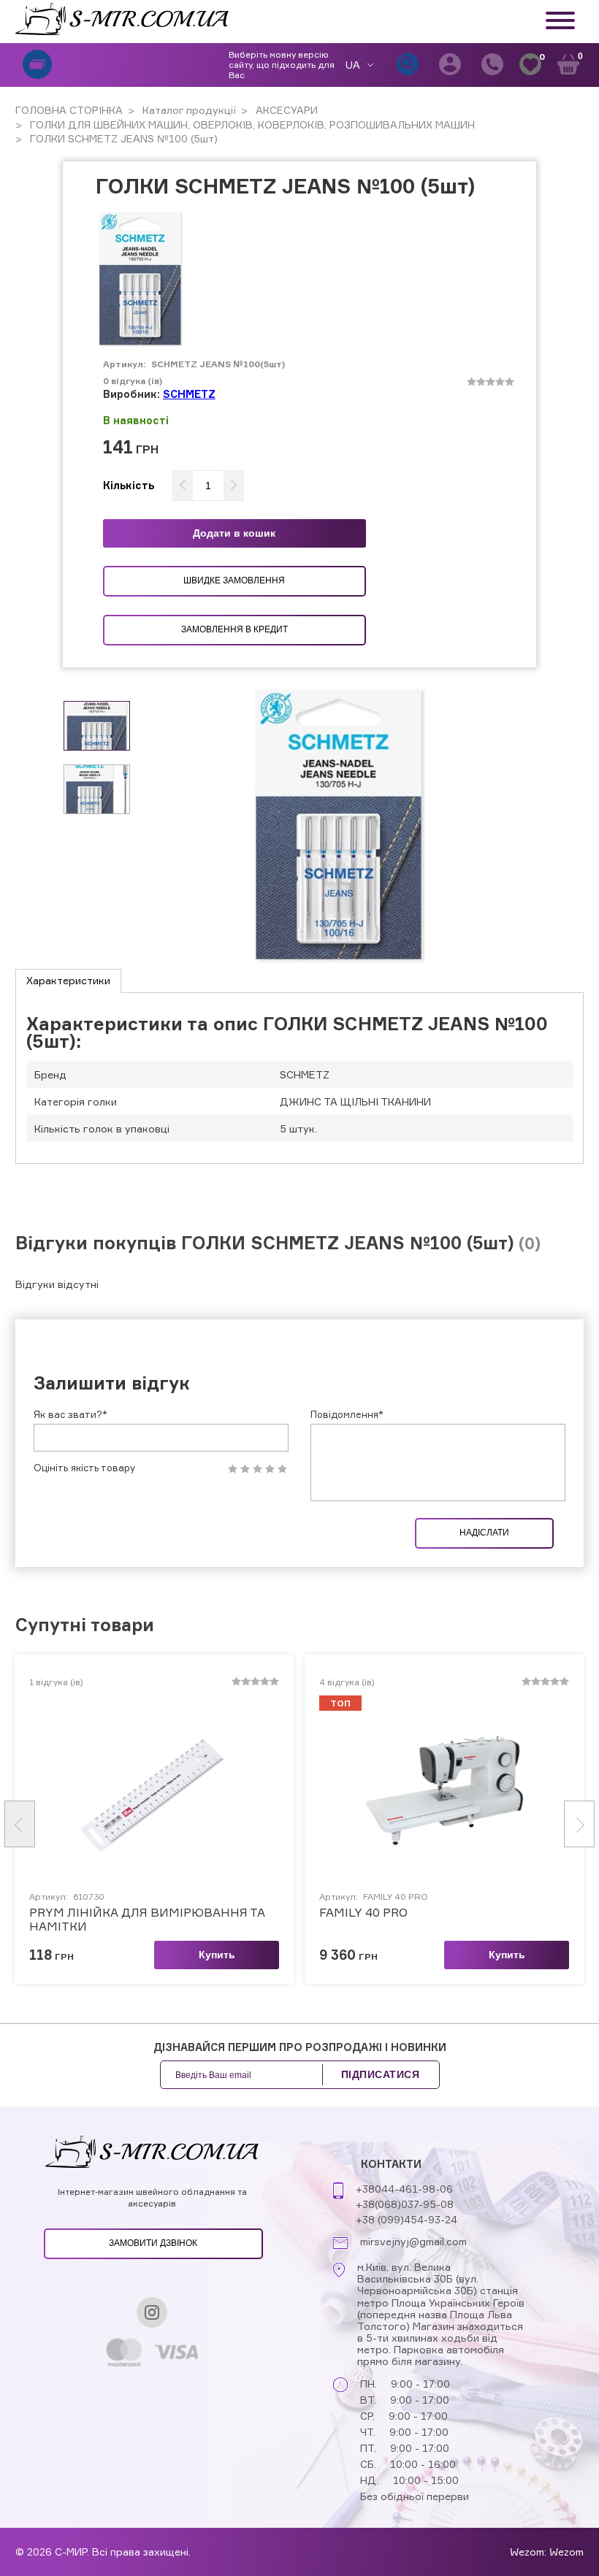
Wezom (566, 2552)
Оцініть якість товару (84, 1468)
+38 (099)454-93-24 (407, 2219)
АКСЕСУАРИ (285, 110)
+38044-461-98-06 (404, 2189)
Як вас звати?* (70, 1414)
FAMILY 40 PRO (363, 1913)
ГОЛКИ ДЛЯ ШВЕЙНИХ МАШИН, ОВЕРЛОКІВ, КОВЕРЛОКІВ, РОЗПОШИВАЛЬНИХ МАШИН (251, 124)
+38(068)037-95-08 (405, 2204)
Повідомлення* (347, 1414)
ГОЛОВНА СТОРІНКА (69, 110)
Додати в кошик (234, 533)
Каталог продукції (188, 110)
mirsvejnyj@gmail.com (413, 2242)
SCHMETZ (189, 394)
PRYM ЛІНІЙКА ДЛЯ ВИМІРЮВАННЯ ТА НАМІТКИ (147, 1920)
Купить (217, 1955)
